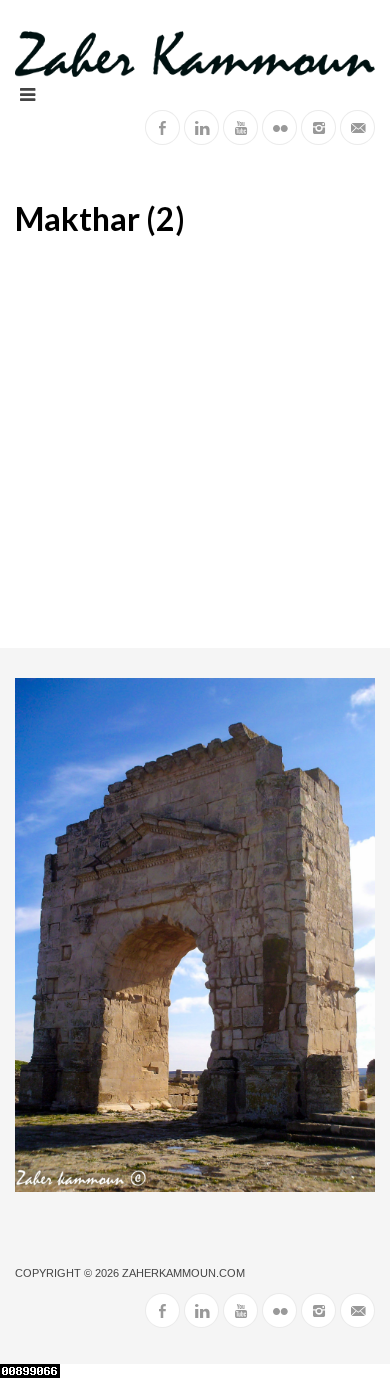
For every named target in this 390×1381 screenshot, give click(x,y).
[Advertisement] (195, 443)
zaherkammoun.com (183, 1273)
